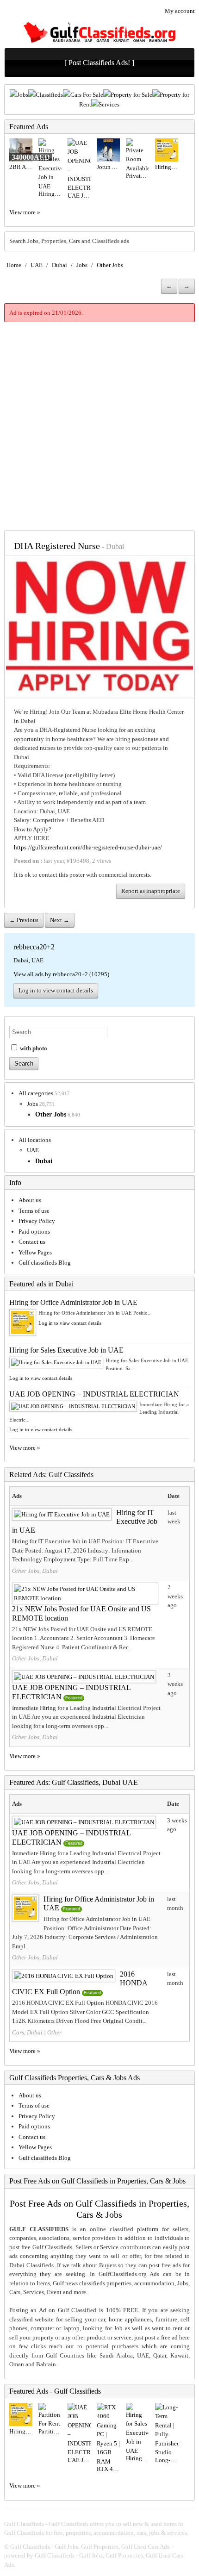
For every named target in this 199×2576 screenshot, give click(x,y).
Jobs (23, 95)
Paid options (34, 1232)
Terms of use (34, 1211)
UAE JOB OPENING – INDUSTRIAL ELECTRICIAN (94, 1394)
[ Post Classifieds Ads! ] (99, 63)
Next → (60, 920)
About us (30, 1200)
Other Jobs (110, 265)
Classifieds (49, 95)
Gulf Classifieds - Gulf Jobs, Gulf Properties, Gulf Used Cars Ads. (90, 2547)
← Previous (24, 920)
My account (180, 11)
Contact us (32, 1242)
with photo (33, 1048)
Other (54, 2032)
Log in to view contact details (56, 990)
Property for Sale (131, 95)
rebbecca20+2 (34, 947)
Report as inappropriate (151, 891)
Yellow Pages (35, 1252)
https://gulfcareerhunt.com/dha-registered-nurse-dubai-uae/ (88, 847)
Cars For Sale (87, 95)
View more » (25, 212)
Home (14, 265)
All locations (35, 1140)
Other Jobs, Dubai (35, 1571)
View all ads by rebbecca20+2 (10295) (61, 974)
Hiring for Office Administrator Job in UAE (73, 1302)
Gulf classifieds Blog (45, 1263)
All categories (36, 1093)
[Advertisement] (99, 426)
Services (109, 104)
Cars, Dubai (27, 2032)
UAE (37, 265)
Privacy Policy (37, 1221)
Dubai (59, 265)
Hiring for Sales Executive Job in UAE (66, 1350)
